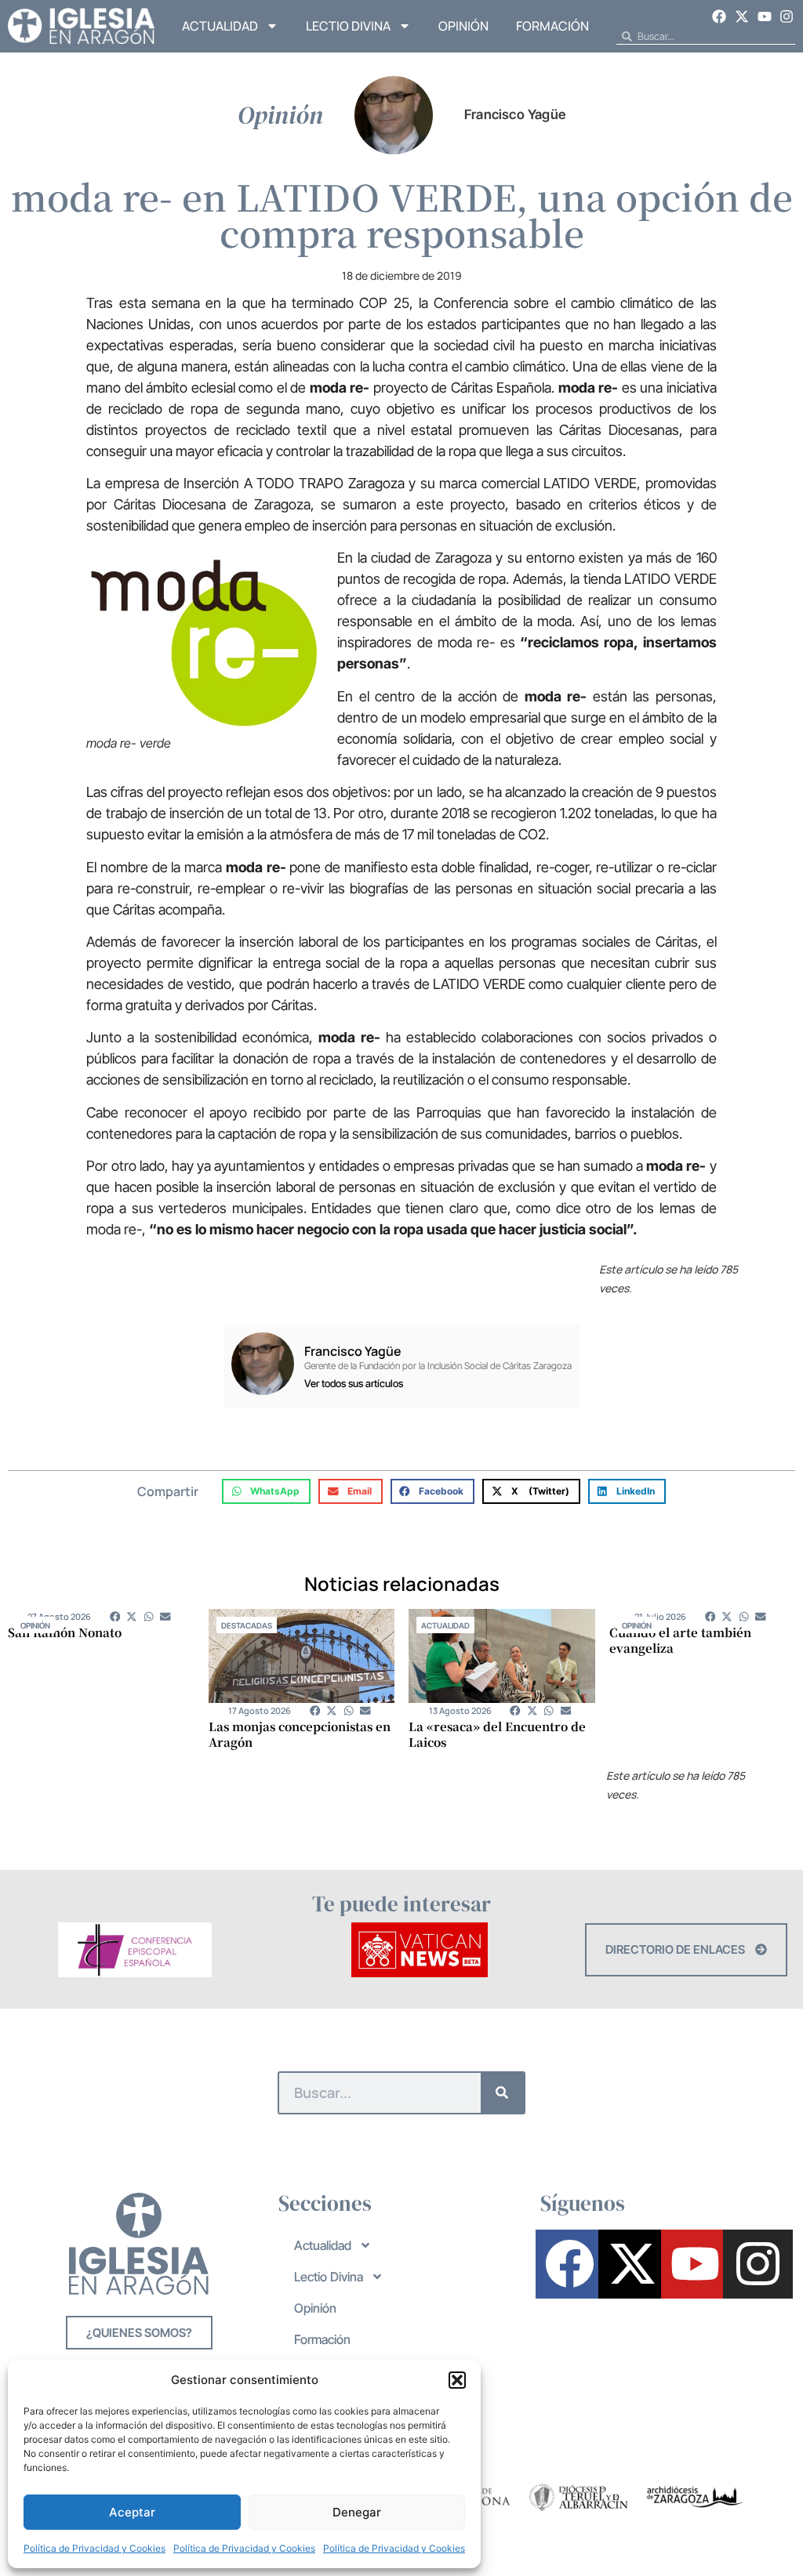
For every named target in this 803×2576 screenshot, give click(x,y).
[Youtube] (765, 16)
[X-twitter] (742, 16)
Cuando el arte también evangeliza (680, 1640)
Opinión (463, 26)
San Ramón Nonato (65, 1632)
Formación (552, 26)
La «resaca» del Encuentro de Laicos (497, 1734)
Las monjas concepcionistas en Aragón (300, 1734)
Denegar (357, 2512)
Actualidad (220, 26)
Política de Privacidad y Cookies (94, 2548)
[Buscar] (502, 2093)
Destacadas (247, 1625)
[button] (457, 2380)
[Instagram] (787, 16)
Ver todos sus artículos (354, 1384)
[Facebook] (720, 16)
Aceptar (132, 2512)
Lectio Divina (348, 26)
